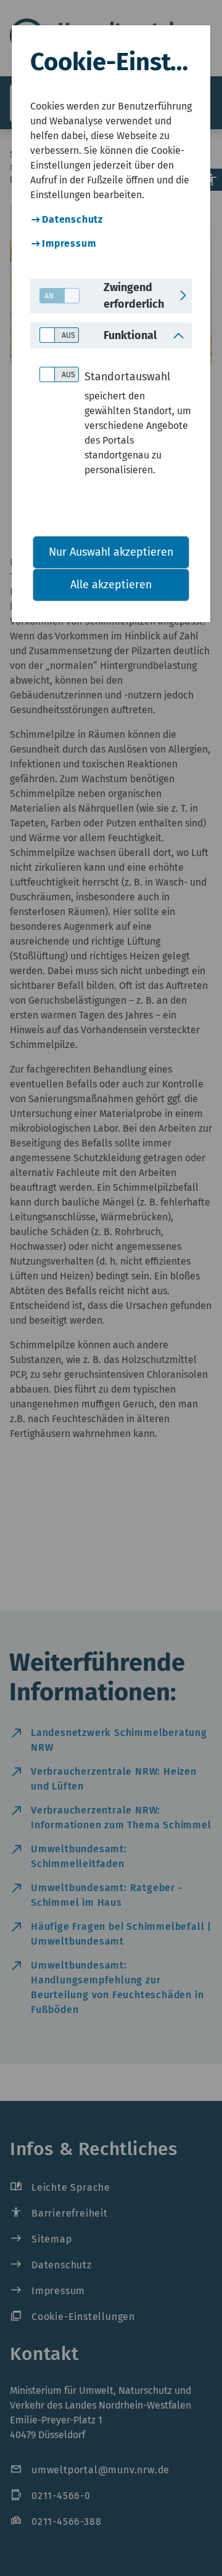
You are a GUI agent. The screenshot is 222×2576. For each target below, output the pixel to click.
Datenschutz (72, 219)
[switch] (55, 296)
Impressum (69, 243)
